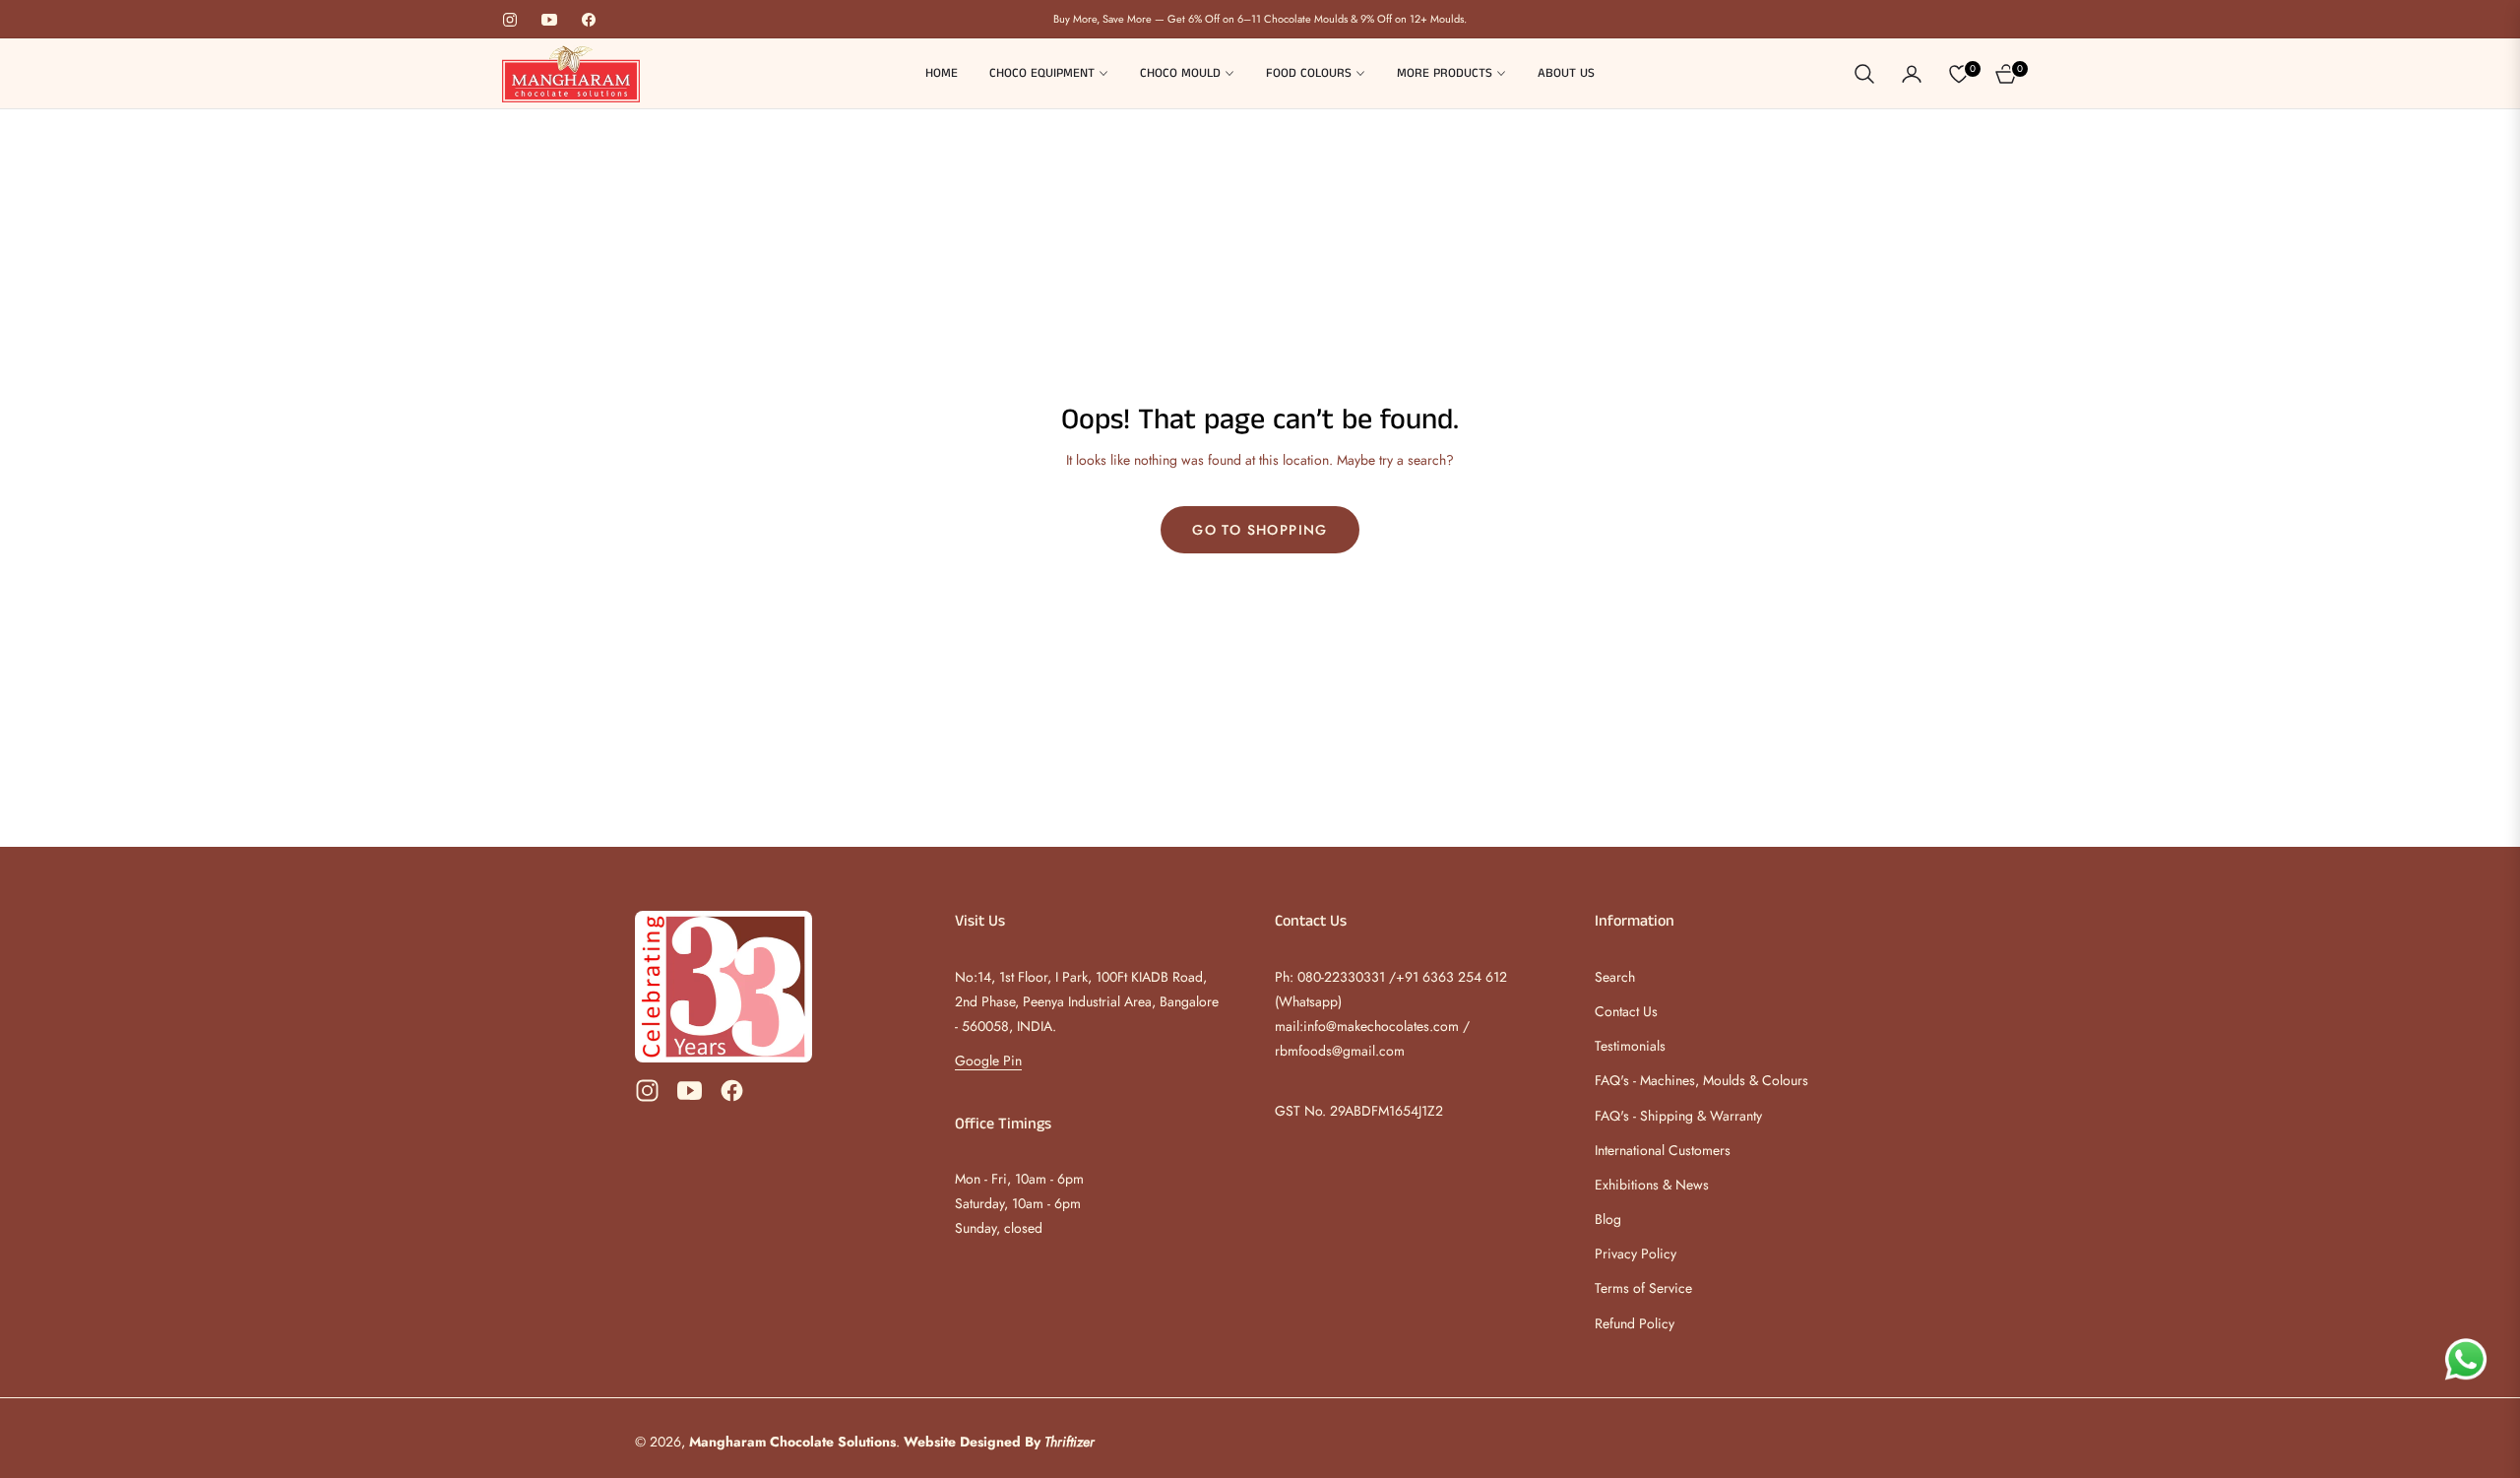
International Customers (1663, 1150)
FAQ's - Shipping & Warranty (1678, 1116)
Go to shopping (1260, 530)
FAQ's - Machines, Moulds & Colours (1701, 1080)
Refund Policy (1635, 1323)
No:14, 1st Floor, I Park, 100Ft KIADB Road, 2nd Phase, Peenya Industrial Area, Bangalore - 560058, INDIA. (1087, 1001)
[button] (1864, 74)
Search (1615, 977)
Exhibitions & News (1652, 1185)
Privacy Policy (1636, 1253)
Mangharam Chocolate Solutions (792, 1442)
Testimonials (1630, 1046)
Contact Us (1626, 1011)
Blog (1608, 1219)
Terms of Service (1643, 1288)
